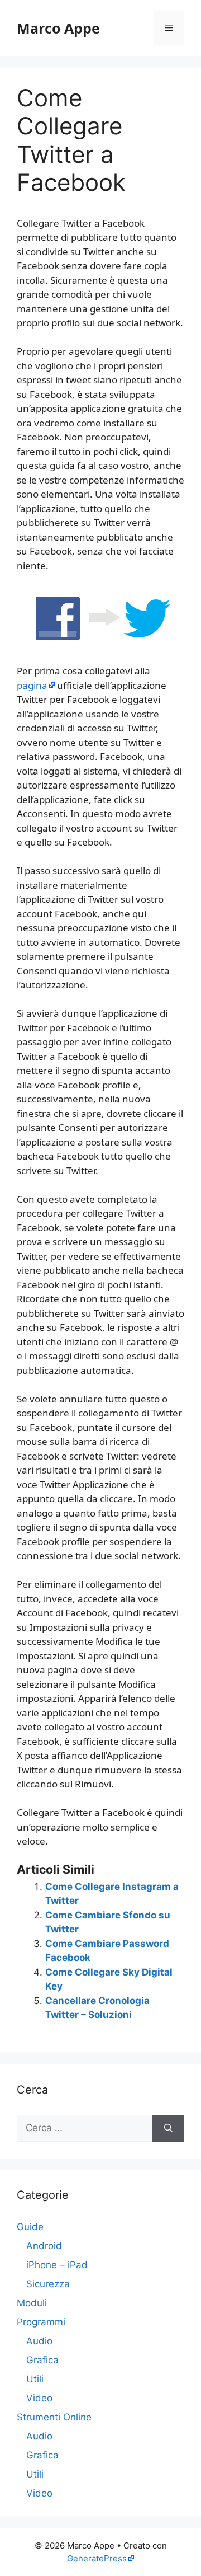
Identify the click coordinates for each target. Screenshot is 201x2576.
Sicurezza (48, 2284)
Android (44, 2246)
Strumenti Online (54, 2417)
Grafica (42, 2360)
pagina (32, 685)
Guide (30, 2227)
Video (39, 2398)
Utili (35, 2379)
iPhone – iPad (57, 2265)
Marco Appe (58, 28)
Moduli (32, 2303)
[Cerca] (168, 2128)
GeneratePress (97, 2558)
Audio (39, 2341)
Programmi (41, 2322)
